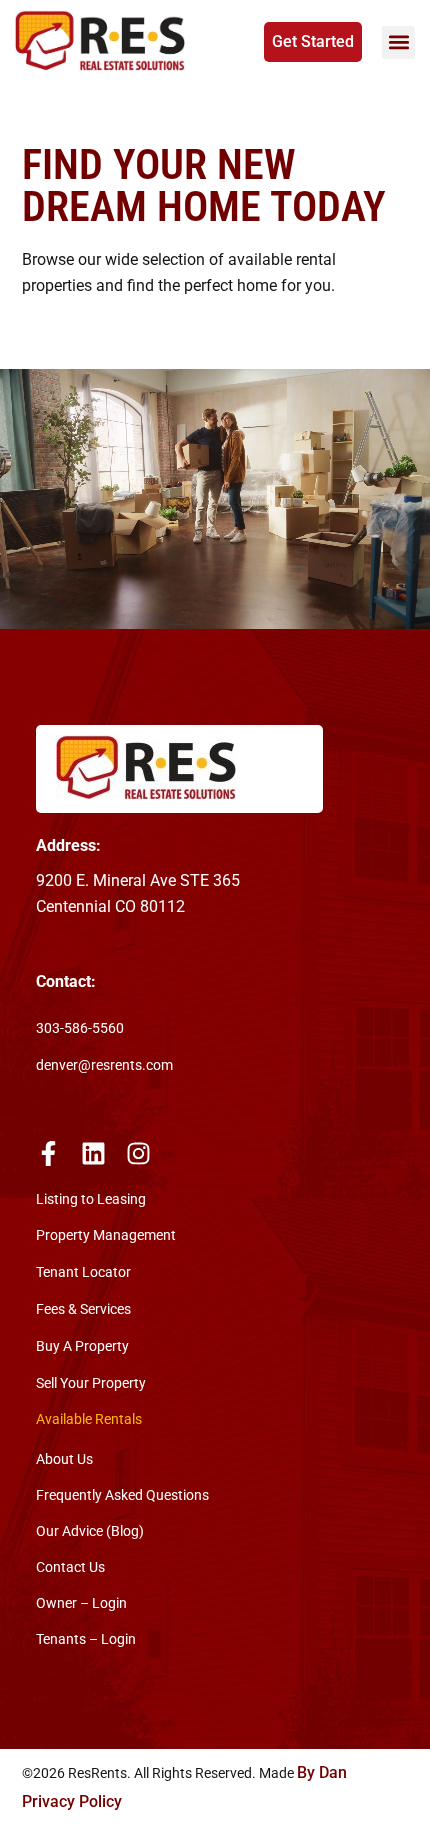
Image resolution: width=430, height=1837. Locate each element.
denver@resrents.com (104, 1065)
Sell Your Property (91, 1383)
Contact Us (70, 1567)
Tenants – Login (86, 1639)
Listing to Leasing (91, 1199)
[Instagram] (138, 1153)
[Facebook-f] (48, 1153)
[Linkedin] (93, 1153)
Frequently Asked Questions (122, 1495)
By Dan (322, 1772)
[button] (398, 42)
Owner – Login (81, 1603)
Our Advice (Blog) (90, 1531)
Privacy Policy (72, 1801)
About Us (64, 1459)
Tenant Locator (83, 1272)
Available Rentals (89, 1419)
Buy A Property (82, 1346)
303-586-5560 (80, 1028)
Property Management (106, 1235)
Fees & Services (83, 1309)
